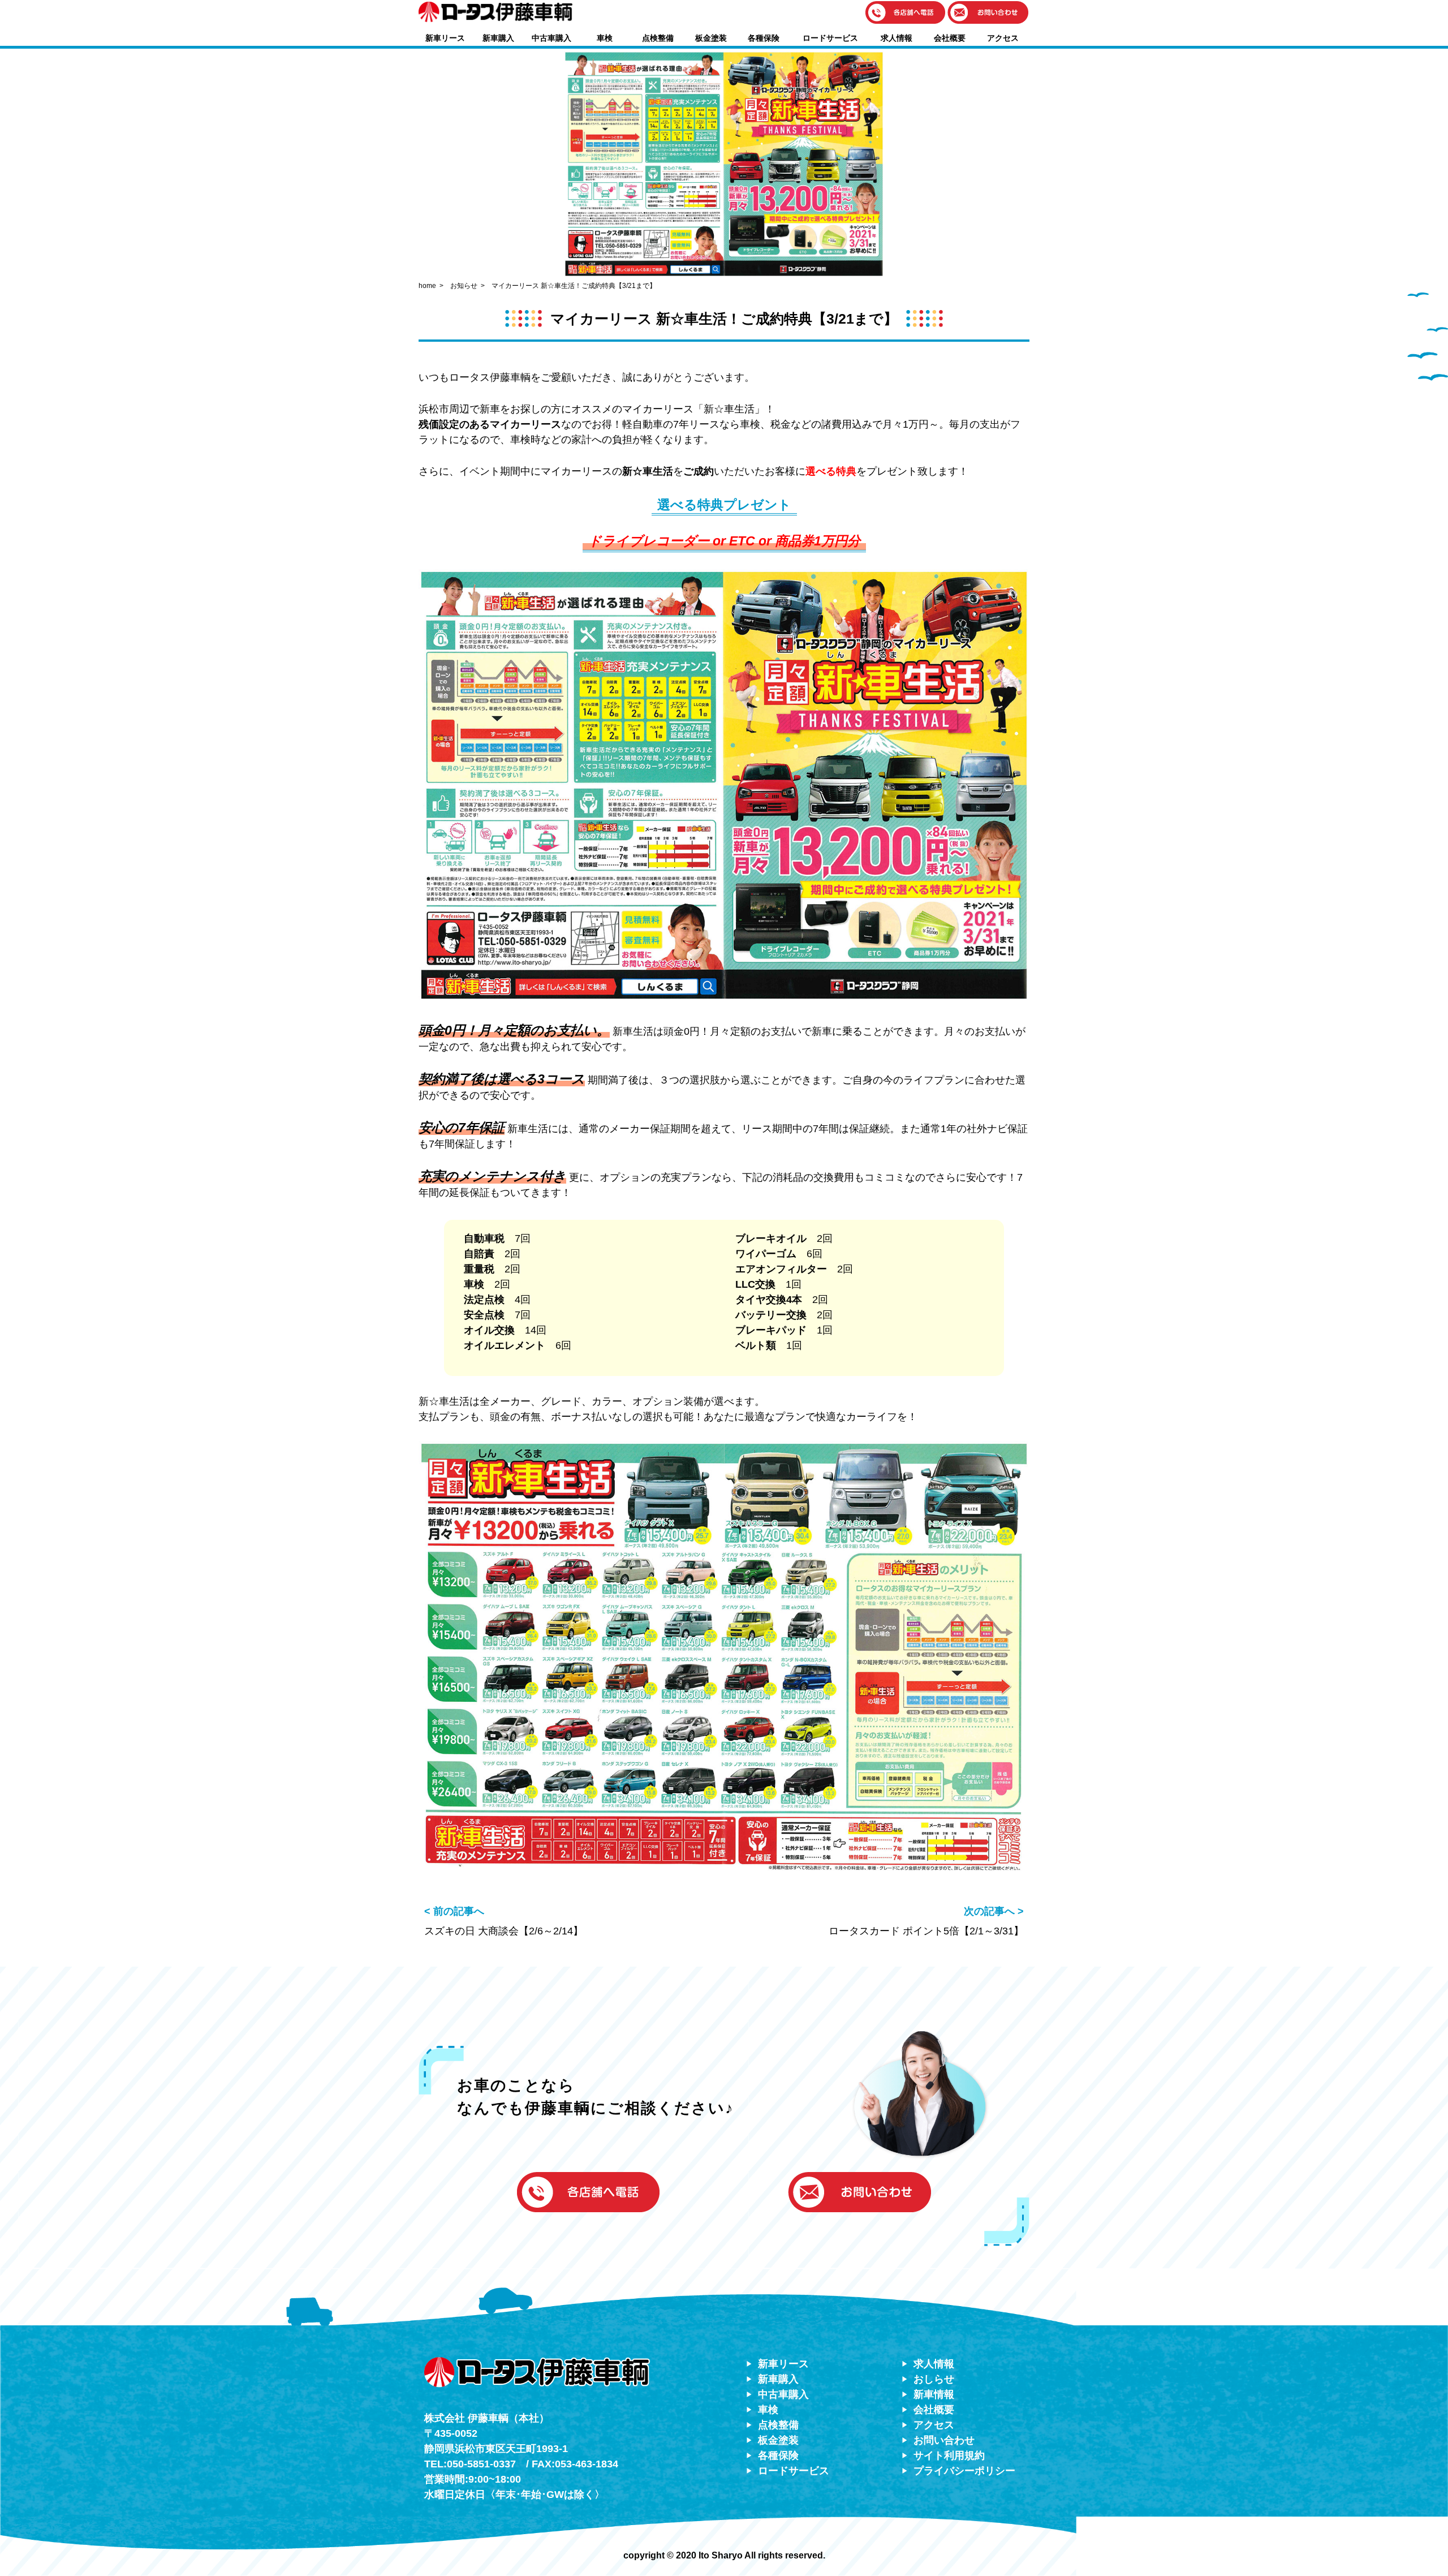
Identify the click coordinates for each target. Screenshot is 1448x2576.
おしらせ (934, 2379)
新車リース (445, 38)
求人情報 (897, 38)
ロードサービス (830, 38)
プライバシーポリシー (964, 2471)
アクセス (1003, 38)
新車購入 (498, 38)
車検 (605, 38)
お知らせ (464, 286)
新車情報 (934, 2394)
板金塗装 (711, 38)
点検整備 (658, 38)
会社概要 (950, 38)
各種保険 (764, 38)
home (427, 286)
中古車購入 (551, 38)
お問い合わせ (944, 2440)
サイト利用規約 (949, 2455)
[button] (906, 13)
